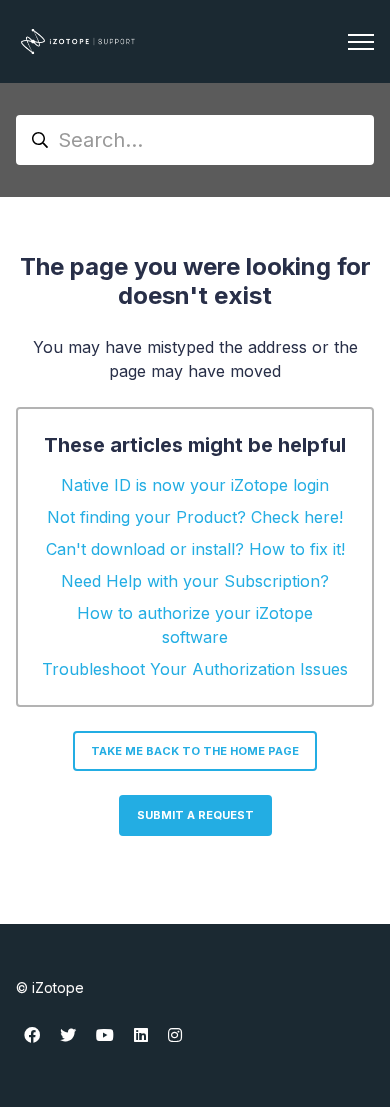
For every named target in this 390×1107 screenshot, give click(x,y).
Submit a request (195, 815)
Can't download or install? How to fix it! (195, 549)
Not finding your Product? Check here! (195, 517)
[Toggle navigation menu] (361, 42)
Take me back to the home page (195, 751)
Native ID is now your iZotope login (195, 485)
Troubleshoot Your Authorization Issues (195, 669)
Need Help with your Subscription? (195, 581)
